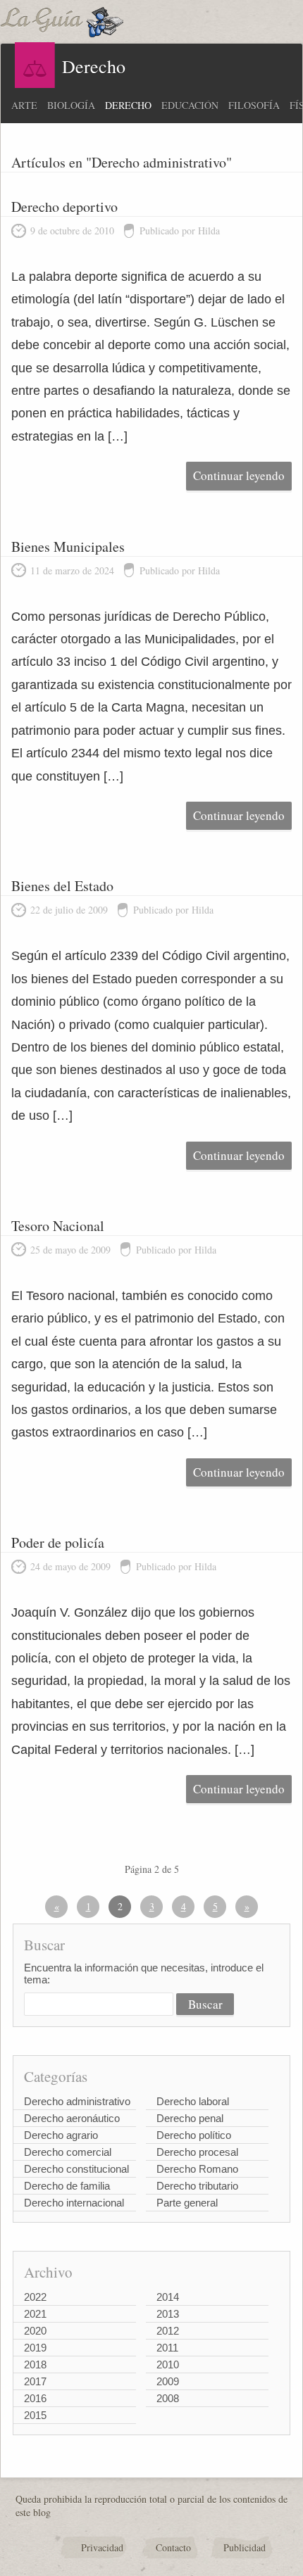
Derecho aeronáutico (72, 2118)
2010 (168, 2365)
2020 (35, 2331)
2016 (35, 2398)
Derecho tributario (197, 2186)
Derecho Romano (197, 2169)
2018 (35, 2365)
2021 (35, 2314)
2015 (35, 2415)
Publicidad (245, 2547)
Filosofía (254, 105)
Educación (190, 105)
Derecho (128, 105)
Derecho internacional (74, 2203)
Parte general (187, 2203)
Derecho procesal (197, 2152)
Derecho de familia (67, 2186)
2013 (168, 2314)
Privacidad (102, 2547)
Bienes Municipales (68, 547)
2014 (168, 2297)
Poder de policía (58, 1542)
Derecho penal (190, 2118)
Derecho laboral (193, 2101)
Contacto (173, 2547)
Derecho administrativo (77, 2101)
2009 (168, 2381)
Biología (71, 105)
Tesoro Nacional (58, 1226)
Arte (24, 105)
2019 (35, 2348)
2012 (168, 2331)
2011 (167, 2348)
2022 (35, 2297)
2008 (168, 2398)
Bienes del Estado (62, 886)
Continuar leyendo (239, 475)
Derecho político (194, 2135)
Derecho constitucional (76, 2169)
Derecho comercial (68, 2152)
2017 (35, 2381)
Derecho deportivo (64, 207)
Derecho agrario (61, 2135)
